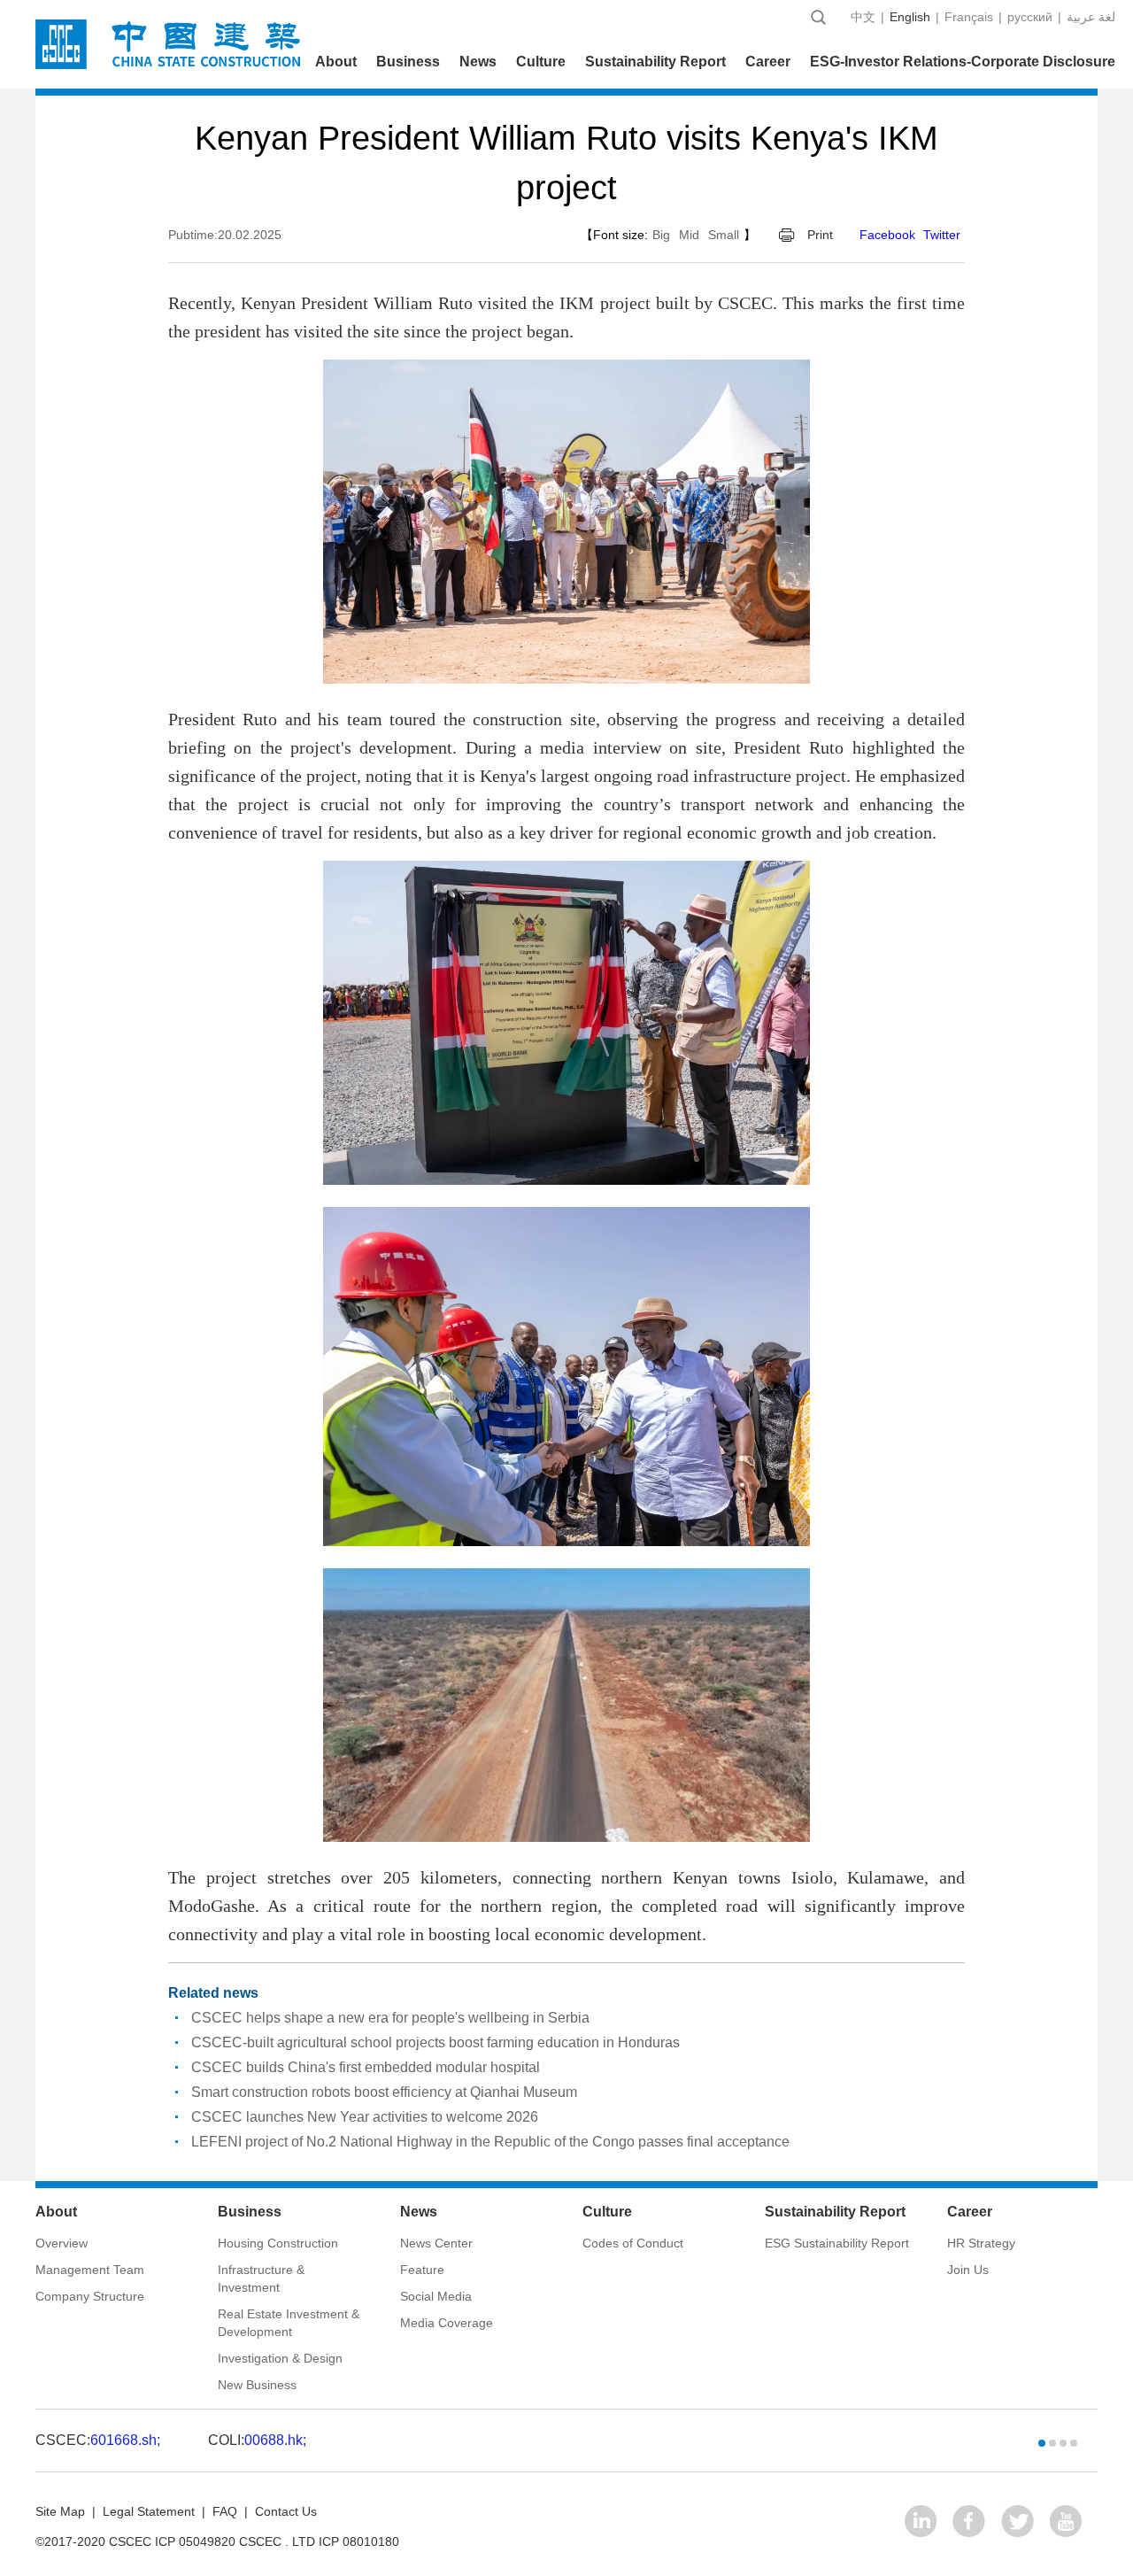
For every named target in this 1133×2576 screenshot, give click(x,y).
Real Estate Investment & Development (289, 2323)
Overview (62, 2243)
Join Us (968, 2270)
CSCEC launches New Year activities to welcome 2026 (365, 2117)
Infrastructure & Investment (261, 2278)
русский (1030, 17)
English (910, 17)
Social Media (436, 2296)
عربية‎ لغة (1091, 17)
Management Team (90, 2270)
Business (408, 62)
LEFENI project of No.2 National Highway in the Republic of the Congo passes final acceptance (490, 2142)
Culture (541, 62)
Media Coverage (447, 2323)
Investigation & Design (280, 2358)
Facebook (887, 235)
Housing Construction (278, 2243)
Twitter (942, 235)
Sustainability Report (655, 62)
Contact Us (286, 2511)
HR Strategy (981, 2243)
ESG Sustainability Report (837, 2243)
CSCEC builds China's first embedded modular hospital (366, 2067)
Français (969, 17)
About (336, 62)
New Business (257, 2385)
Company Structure (90, 2296)
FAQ (225, 2511)
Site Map (60, 2511)
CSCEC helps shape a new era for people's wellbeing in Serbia (390, 2018)
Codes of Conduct (633, 2243)
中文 (863, 17)
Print (820, 235)
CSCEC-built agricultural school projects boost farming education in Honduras (435, 2042)
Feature (422, 2270)
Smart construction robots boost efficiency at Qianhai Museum (384, 2092)
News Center (436, 2243)
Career (768, 62)
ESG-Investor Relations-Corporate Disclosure (963, 62)
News (478, 62)
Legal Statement (149, 2511)
